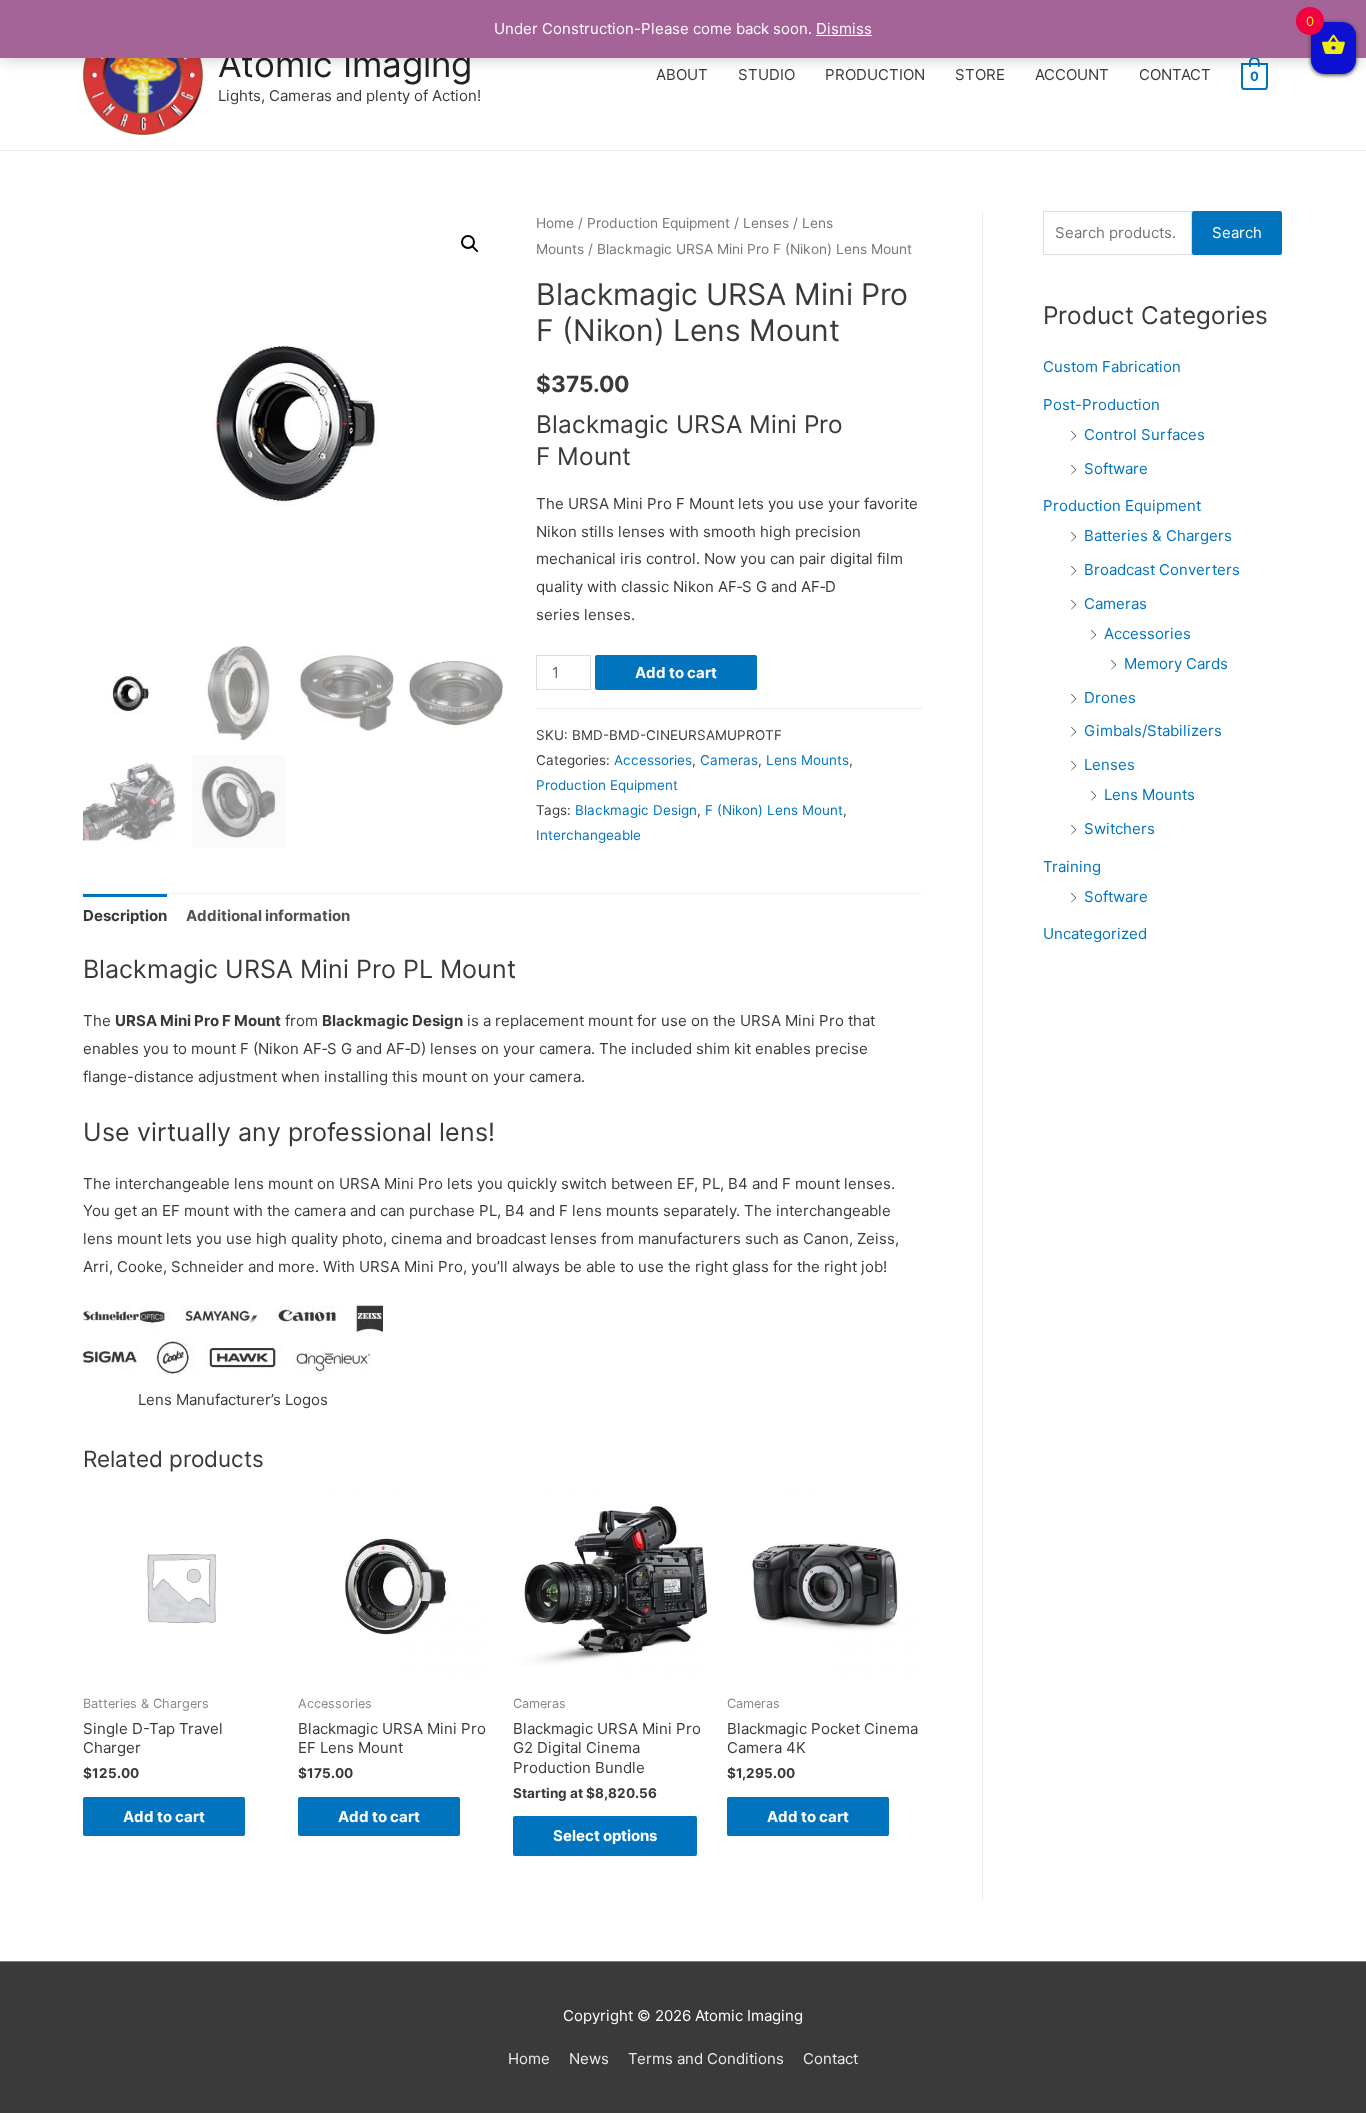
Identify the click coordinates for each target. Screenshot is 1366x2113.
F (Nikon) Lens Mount (774, 810)
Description (125, 915)
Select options (605, 1835)
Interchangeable (588, 835)
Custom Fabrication (1112, 366)
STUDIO (766, 74)
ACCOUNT (1072, 74)
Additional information (268, 915)
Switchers (1119, 828)
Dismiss (844, 28)
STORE (980, 74)
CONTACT (1175, 74)
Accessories (653, 760)
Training (1072, 866)
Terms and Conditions (706, 2058)
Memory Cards (1176, 663)
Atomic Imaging (345, 64)
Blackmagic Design (636, 810)
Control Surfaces (1144, 434)
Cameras (729, 760)
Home (555, 223)
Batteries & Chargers (1158, 535)
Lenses (766, 223)
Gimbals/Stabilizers (1153, 730)
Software (1116, 468)
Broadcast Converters (1162, 569)
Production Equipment (658, 223)
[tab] (125, 915)
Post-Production (1101, 404)
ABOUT (682, 74)
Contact (830, 2058)
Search (1237, 232)
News (589, 2058)
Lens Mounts (807, 760)
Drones (1110, 697)
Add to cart (676, 672)
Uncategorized (1095, 933)
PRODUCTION (875, 74)
